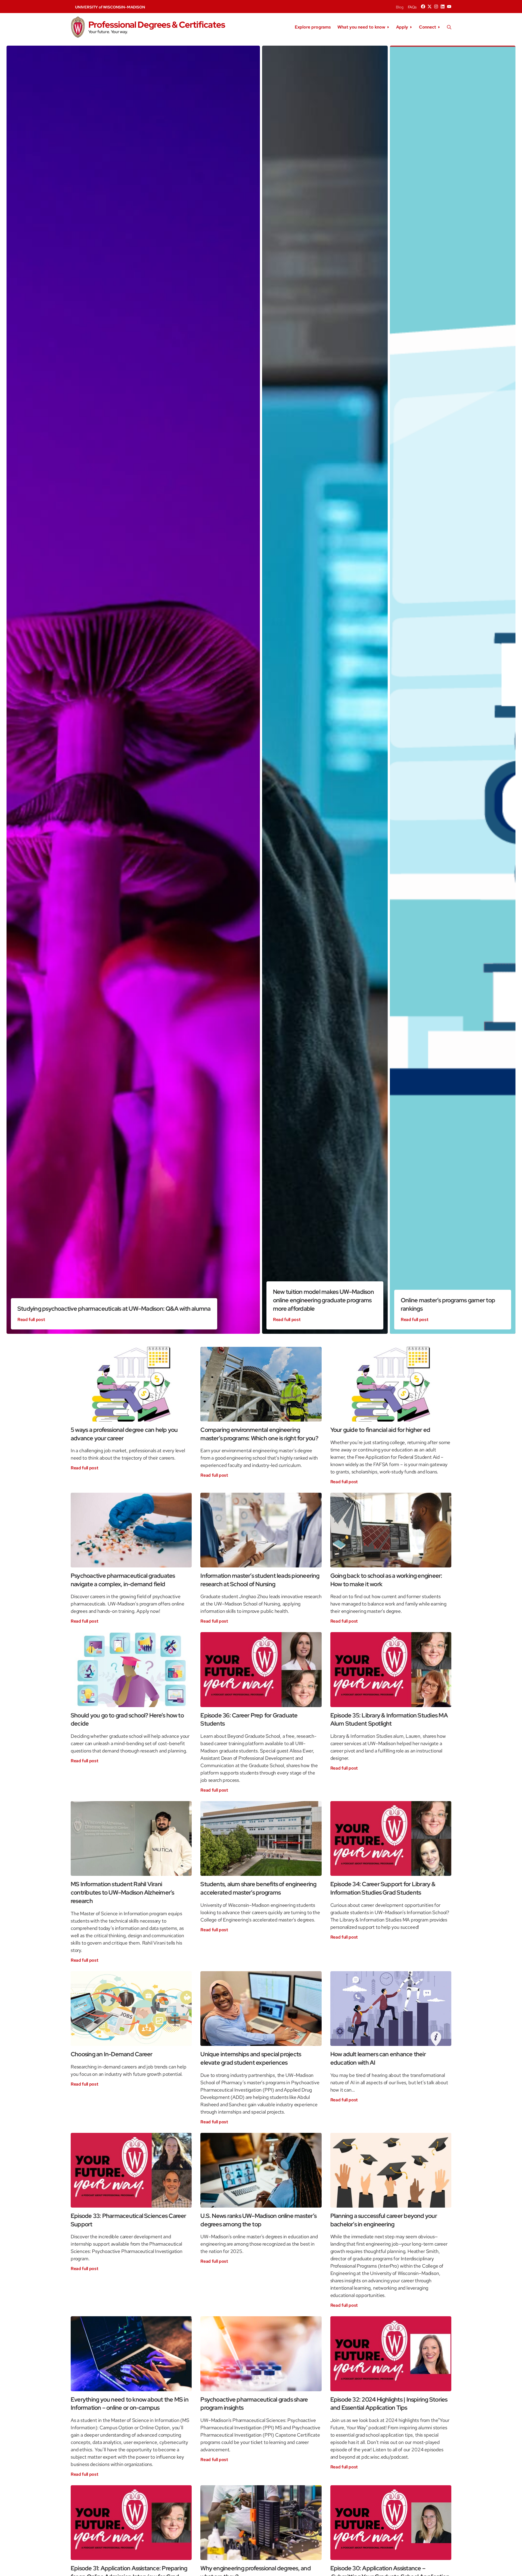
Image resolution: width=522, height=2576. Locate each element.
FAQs (412, 7)
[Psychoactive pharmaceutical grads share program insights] (261, 2354)
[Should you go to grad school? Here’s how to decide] (131, 1669)
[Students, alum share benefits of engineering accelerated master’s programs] (261, 1838)
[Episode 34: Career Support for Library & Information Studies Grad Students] (391, 1838)
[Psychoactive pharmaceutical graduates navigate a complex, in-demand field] (131, 1530)
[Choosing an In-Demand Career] (131, 2009)
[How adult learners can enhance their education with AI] (391, 2009)
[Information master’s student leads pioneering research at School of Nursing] (261, 1530)
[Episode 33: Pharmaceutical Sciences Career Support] (131, 2170)
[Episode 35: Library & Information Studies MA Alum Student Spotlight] (391, 1669)
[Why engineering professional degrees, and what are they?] (261, 2523)
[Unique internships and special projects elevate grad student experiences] (261, 2009)
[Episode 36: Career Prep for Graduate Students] (261, 1669)
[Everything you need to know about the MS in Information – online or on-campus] (131, 2354)
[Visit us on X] (430, 7)
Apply (402, 27)
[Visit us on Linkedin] (443, 7)
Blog (400, 7)
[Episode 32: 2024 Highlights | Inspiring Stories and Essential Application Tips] (391, 2354)
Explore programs (313, 27)
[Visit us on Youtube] (449, 7)
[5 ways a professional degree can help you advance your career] (131, 1384)
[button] (449, 27)
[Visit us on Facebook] (423, 7)
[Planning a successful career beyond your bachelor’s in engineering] (391, 2170)
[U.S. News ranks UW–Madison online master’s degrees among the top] (261, 2170)
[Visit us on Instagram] (436, 7)
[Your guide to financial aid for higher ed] (391, 1384)
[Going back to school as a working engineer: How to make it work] (391, 1530)
